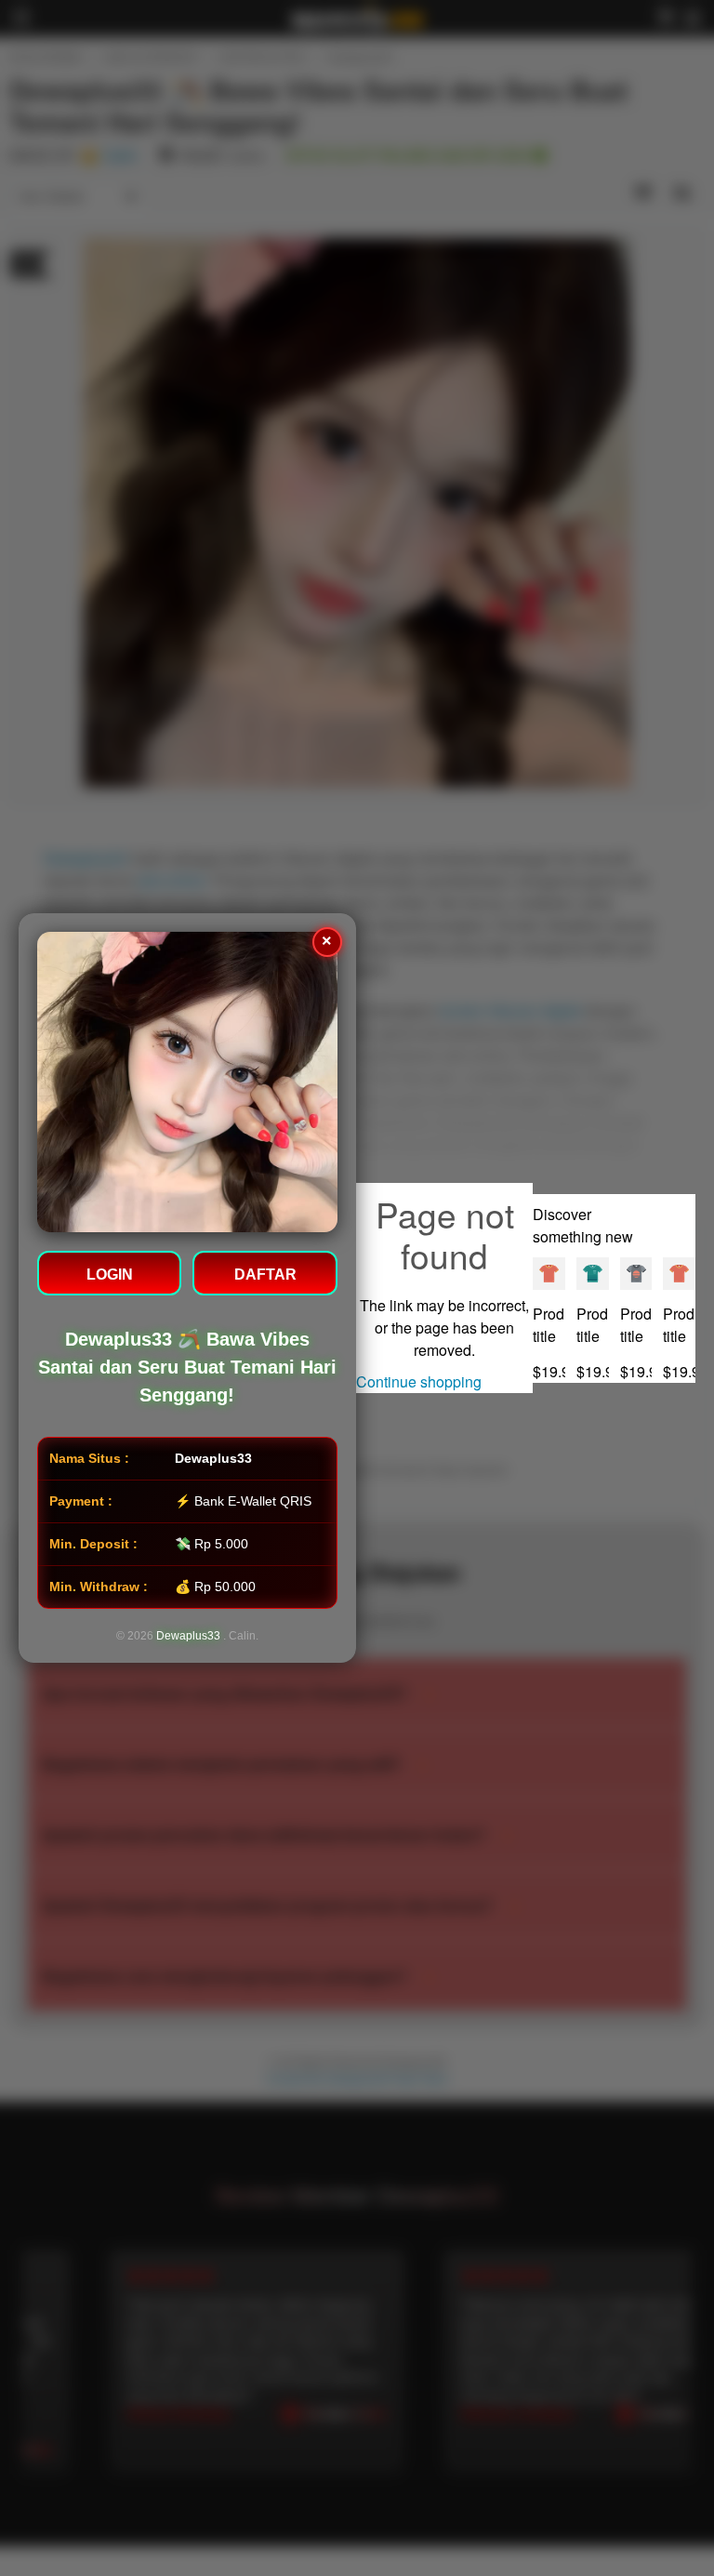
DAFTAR (265, 1275)
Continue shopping (419, 1381)
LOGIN (110, 1275)
